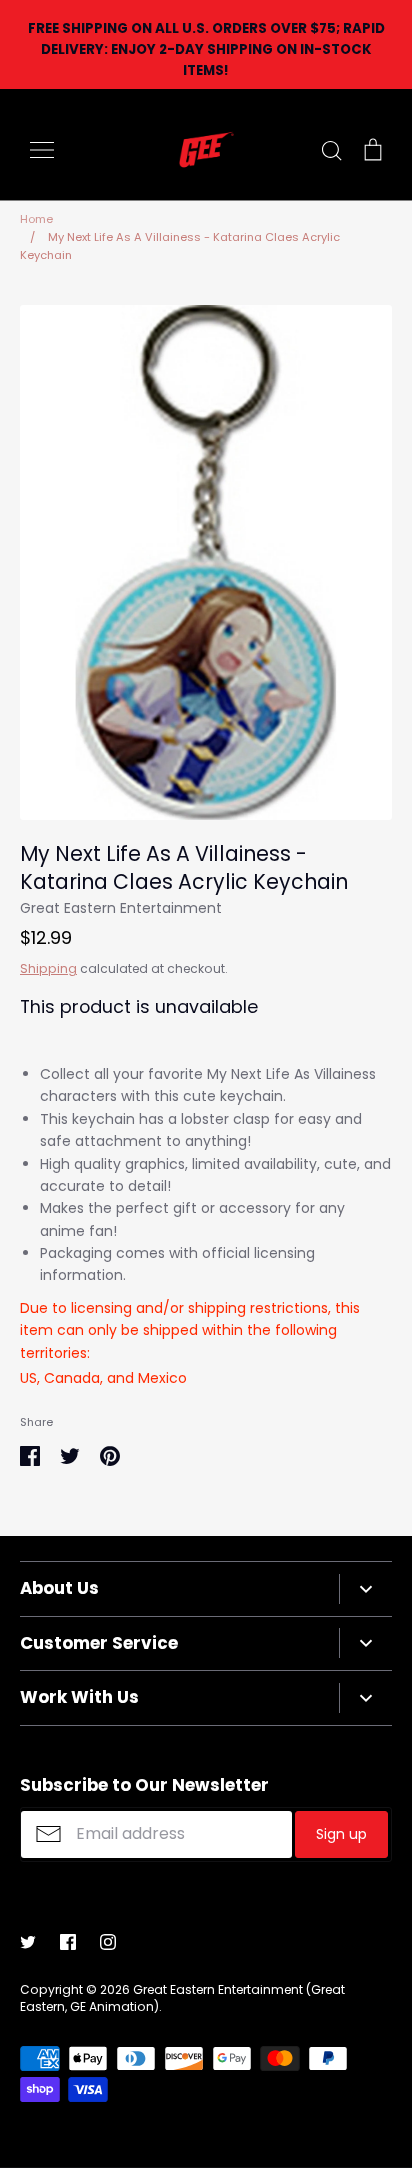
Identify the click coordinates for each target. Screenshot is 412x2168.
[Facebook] (68, 1942)
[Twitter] (28, 1942)
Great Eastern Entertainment (121, 908)
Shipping (48, 968)
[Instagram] (108, 1942)
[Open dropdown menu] (365, 1589)
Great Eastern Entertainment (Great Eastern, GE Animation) (182, 1998)
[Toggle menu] (42, 150)
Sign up (341, 1834)
